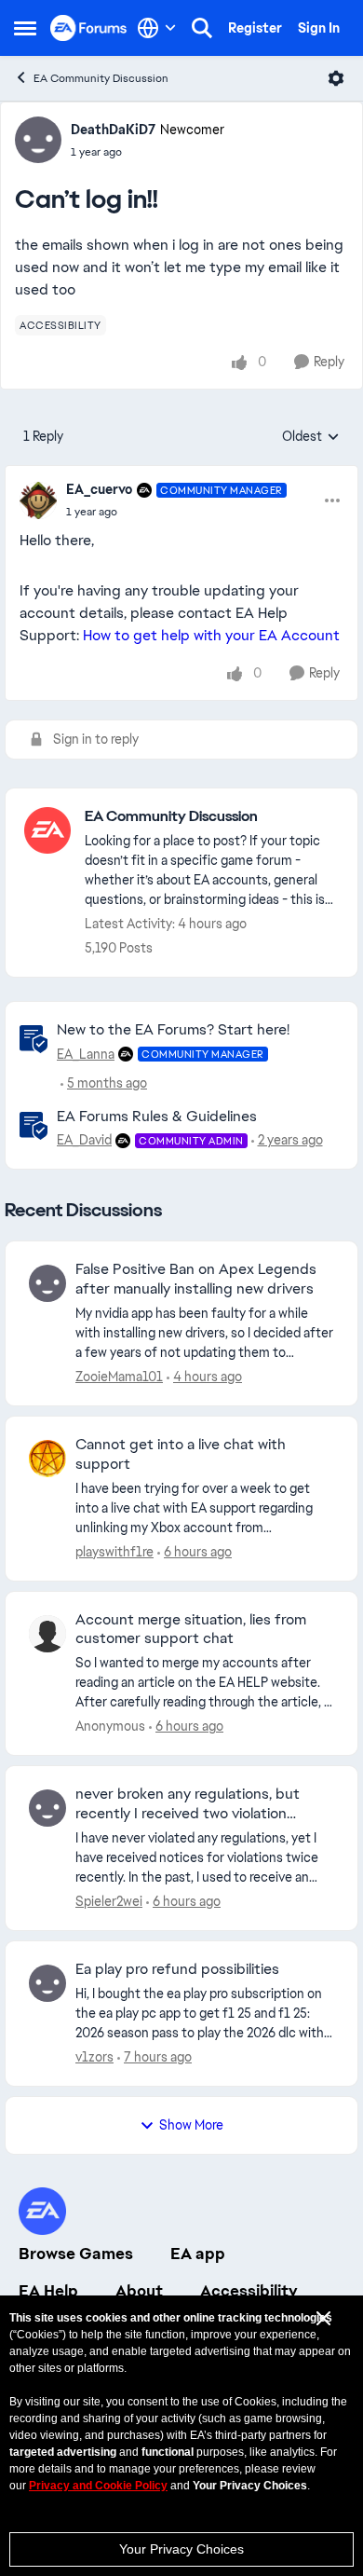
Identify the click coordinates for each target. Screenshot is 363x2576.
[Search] (202, 28)
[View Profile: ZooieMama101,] (47, 1283)
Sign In (319, 28)
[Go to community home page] (89, 27)
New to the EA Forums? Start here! (173, 1029)
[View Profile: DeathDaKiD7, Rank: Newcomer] (38, 140)
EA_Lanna (86, 1054)
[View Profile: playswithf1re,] (47, 1459)
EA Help (48, 2291)
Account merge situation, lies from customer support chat (191, 1630)
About (139, 2291)
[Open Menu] (336, 78)
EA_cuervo (99, 489)
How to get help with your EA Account (211, 635)
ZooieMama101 (119, 1377)
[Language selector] (157, 28)
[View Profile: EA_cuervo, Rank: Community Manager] (38, 500)
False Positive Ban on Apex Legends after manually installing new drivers (196, 1279)
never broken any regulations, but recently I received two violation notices (188, 1804)
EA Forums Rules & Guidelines (157, 1116)
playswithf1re (114, 1552)
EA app (198, 2254)
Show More (191, 2125)
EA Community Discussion (101, 78)
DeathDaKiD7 (113, 130)
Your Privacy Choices (181, 2549)
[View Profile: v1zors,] (47, 1983)
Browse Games (76, 2254)
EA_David (84, 1140)
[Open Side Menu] (25, 28)
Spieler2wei (109, 1901)
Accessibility (249, 2291)
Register (255, 28)
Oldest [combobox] (311, 437)
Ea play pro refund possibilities (177, 1969)
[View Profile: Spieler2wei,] (47, 1808)
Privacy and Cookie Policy (98, 2486)
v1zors (94, 2057)
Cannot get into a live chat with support (181, 1454)
